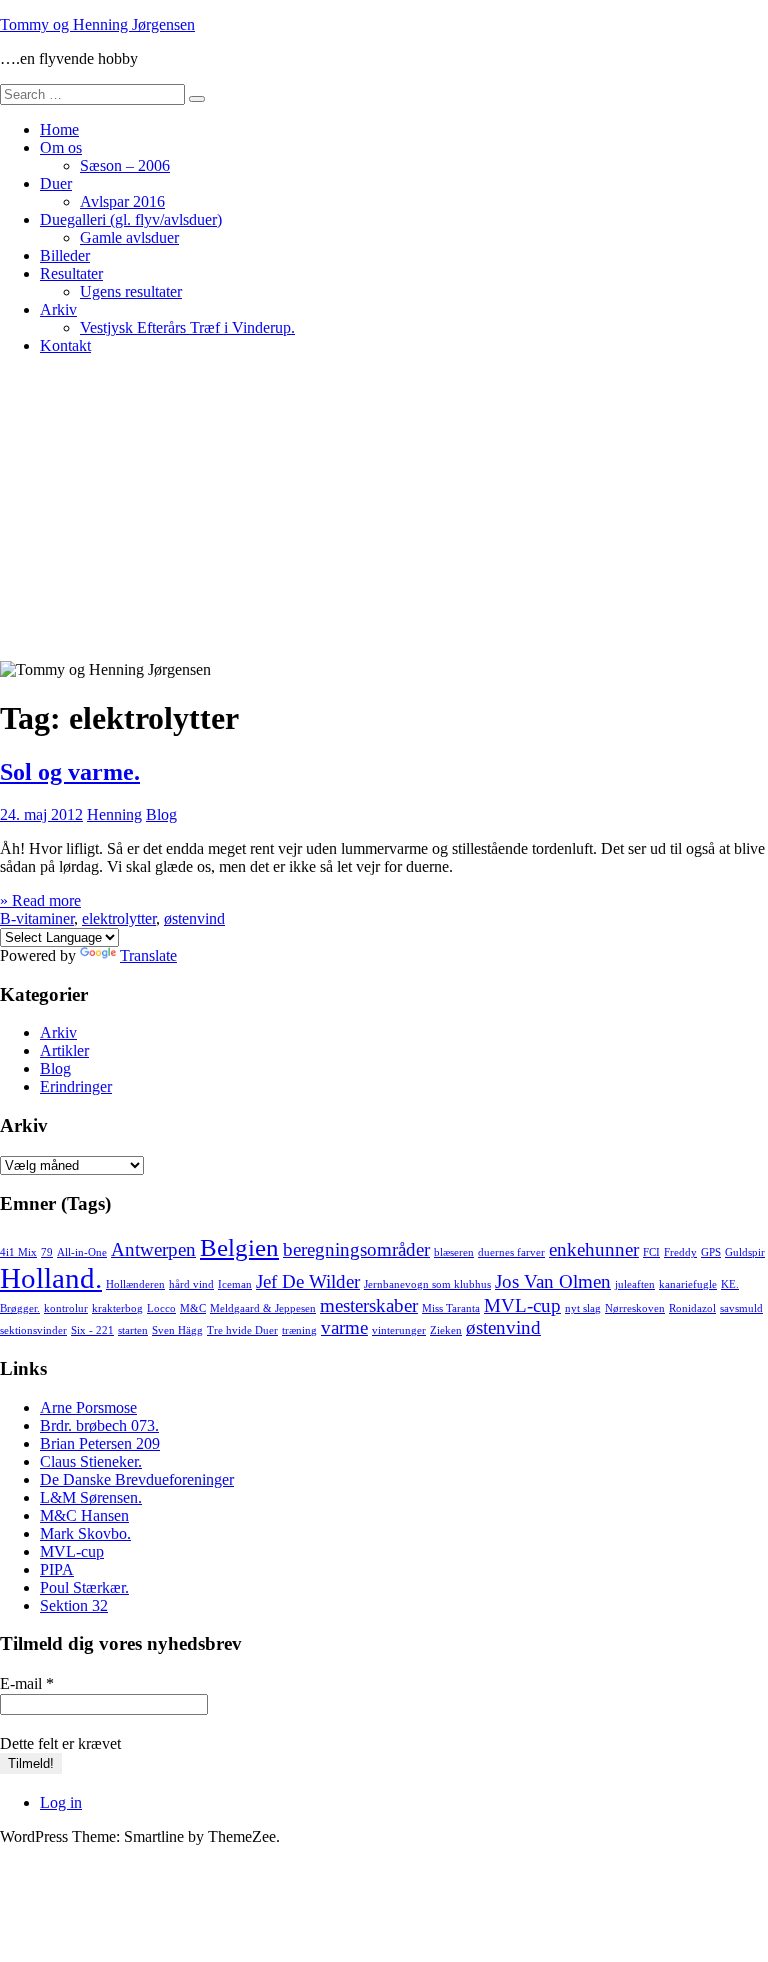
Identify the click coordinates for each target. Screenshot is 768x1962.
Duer (56, 183)
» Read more (40, 900)
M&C (193, 1308)
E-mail (27, 1683)
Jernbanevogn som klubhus (427, 1284)
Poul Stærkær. (84, 1587)
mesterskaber (369, 1305)
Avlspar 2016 (122, 201)
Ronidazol (692, 1308)
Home (59, 129)
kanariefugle (688, 1284)
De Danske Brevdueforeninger (137, 1479)
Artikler (64, 1050)
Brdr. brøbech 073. (99, 1425)
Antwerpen (153, 1249)
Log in (61, 1802)
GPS (711, 1252)
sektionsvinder (33, 1330)
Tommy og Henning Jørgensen (97, 24)
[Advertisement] (384, 511)
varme (344, 1327)
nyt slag (583, 1308)
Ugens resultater (131, 291)
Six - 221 (92, 1330)
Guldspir (745, 1252)
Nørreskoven (635, 1308)
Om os (61, 147)
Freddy (680, 1252)
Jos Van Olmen (553, 1281)
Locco (161, 1308)
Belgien (239, 1247)
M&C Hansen (84, 1515)
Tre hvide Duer (242, 1330)
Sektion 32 (74, 1605)
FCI (651, 1252)
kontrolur (66, 1308)
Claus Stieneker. (91, 1461)
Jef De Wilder (308, 1281)
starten (133, 1330)
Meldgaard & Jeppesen (263, 1308)
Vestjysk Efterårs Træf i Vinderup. (187, 327)
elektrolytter (119, 918)
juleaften (635, 1284)
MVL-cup (522, 1305)
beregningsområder (356, 1249)
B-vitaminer (37, 918)
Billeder (65, 255)
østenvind (194, 918)
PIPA (57, 1569)
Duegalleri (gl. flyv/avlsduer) (131, 219)
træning (299, 1330)
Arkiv (58, 309)
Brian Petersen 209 (100, 1443)
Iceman (235, 1284)
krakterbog (117, 1308)
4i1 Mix (18, 1252)
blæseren (454, 1252)
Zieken (446, 1330)
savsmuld (741, 1308)
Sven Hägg (177, 1330)
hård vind (191, 1284)
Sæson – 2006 (125, 165)
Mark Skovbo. (85, 1533)
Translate (148, 955)
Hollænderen (135, 1284)
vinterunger (399, 1330)
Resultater (71, 273)
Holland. (51, 1278)
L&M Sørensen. (91, 1497)
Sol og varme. (70, 772)
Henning (114, 814)
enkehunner (594, 1249)
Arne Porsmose (88, 1407)
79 (47, 1252)
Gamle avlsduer (129, 237)
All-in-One (82, 1252)
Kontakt (65, 345)
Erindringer (76, 1086)
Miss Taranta (451, 1308)
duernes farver (511, 1252)
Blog (161, 814)
